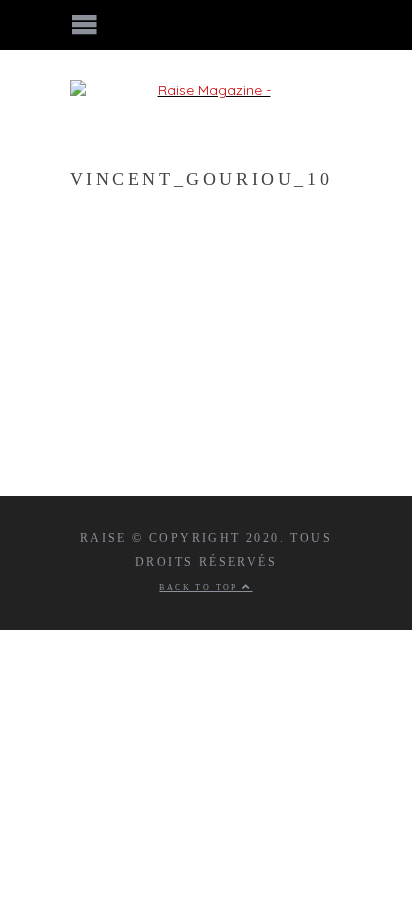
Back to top (200, 587)
